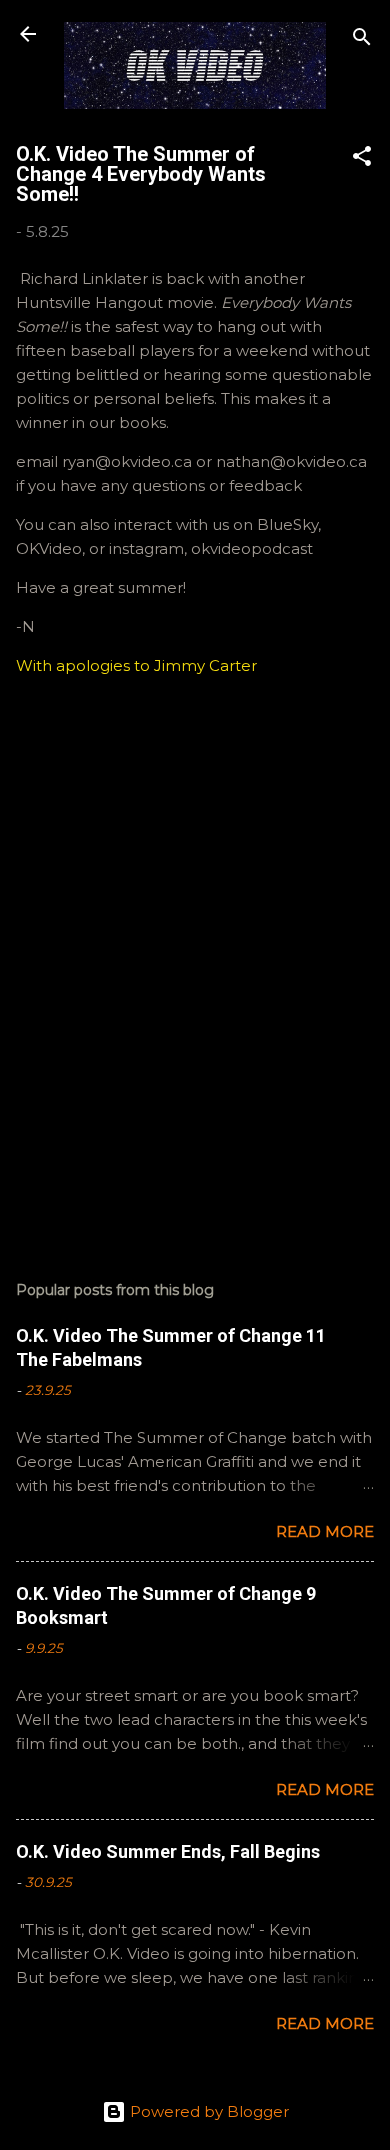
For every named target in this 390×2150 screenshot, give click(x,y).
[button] (362, 159)
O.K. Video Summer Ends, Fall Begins (168, 1851)
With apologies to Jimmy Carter (136, 665)
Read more (325, 1531)
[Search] (362, 40)
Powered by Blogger (207, 2111)
